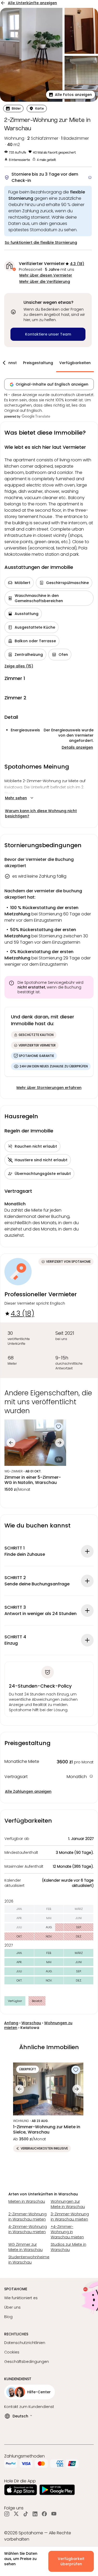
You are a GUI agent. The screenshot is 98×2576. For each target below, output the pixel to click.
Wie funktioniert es (21, 2298)
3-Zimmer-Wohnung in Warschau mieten (70, 2217)
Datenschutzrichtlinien (25, 2343)
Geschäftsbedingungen (27, 2362)
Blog (8, 2317)
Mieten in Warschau (27, 2201)
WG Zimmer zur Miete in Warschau (25, 2247)
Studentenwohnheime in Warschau (28, 2260)
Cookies (12, 2352)
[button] (71, 95)
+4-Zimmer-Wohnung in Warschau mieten (67, 2232)
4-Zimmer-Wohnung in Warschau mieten (28, 2229)
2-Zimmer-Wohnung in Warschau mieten (27, 2217)
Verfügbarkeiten (75, 363)
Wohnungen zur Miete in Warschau (68, 2204)
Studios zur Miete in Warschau (68, 2247)
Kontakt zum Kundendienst (29, 2407)
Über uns (12, 2307)
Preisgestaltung (38, 363)
